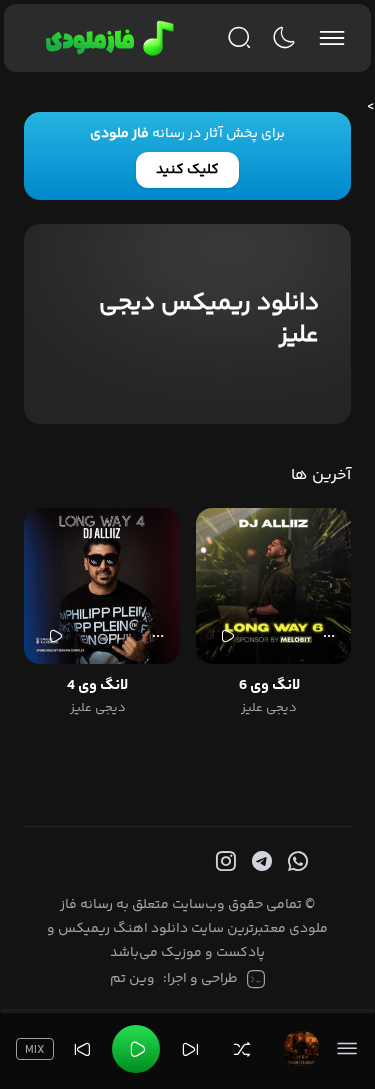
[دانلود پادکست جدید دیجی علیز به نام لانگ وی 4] (102, 586)
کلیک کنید (187, 170)
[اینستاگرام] (224, 862)
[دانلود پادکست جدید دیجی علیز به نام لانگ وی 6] (274, 586)
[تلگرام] (260, 862)
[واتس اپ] (296, 862)
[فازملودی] (106, 38)
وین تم (132, 979)
